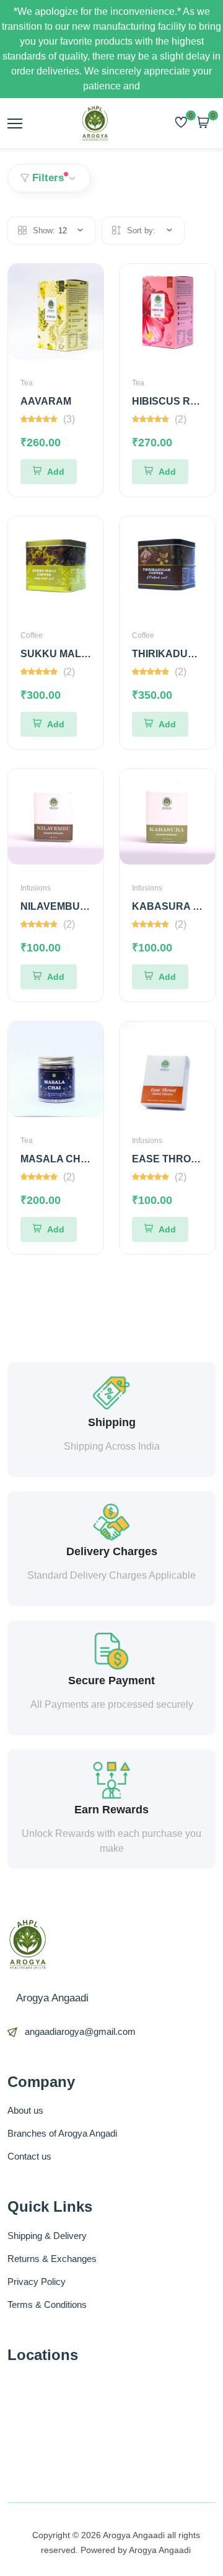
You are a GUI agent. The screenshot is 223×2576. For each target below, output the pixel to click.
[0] (181, 123)
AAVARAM (46, 401)
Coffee (32, 635)
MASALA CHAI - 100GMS (79, 1159)
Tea (27, 383)
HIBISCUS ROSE (172, 401)
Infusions (36, 888)
